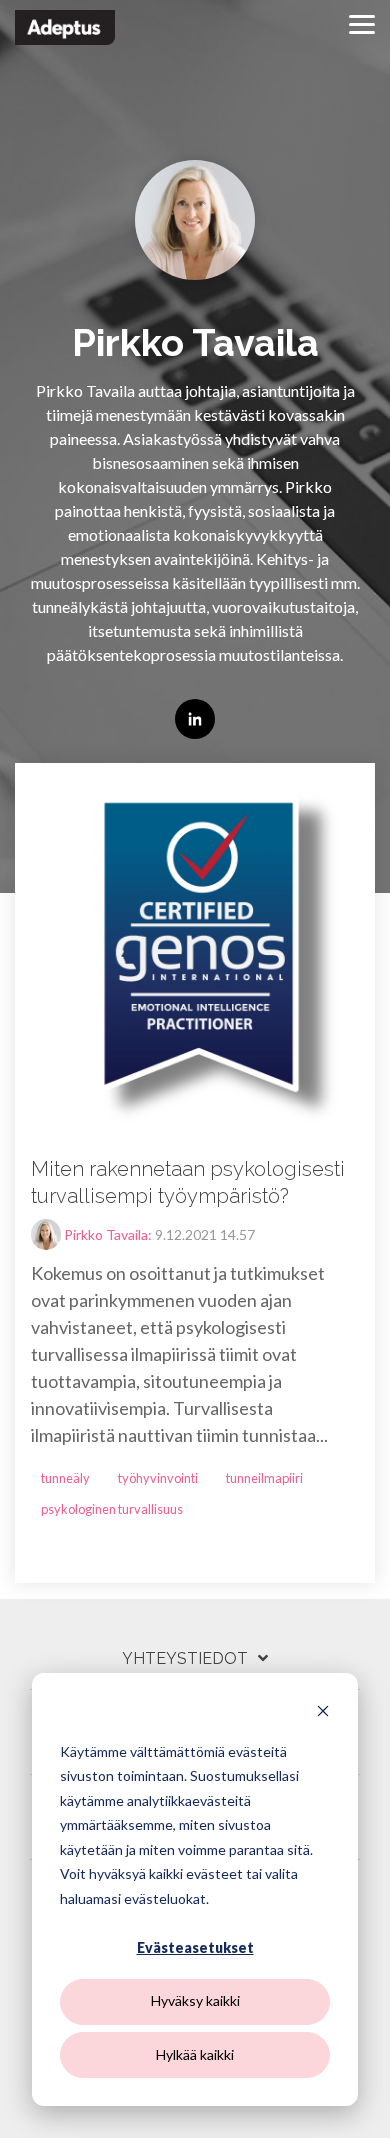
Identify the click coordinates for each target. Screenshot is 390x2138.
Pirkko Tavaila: (109, 1234)
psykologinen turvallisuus (112, 1509)
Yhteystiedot (185, 1658)
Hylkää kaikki (195, 2054)
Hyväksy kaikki (195, 2000)
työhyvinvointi (158, 1478)
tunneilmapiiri (264, 1478)
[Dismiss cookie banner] (323, 1713)
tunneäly (65, 1478)
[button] (362, 23)
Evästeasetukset (195, 1947)
